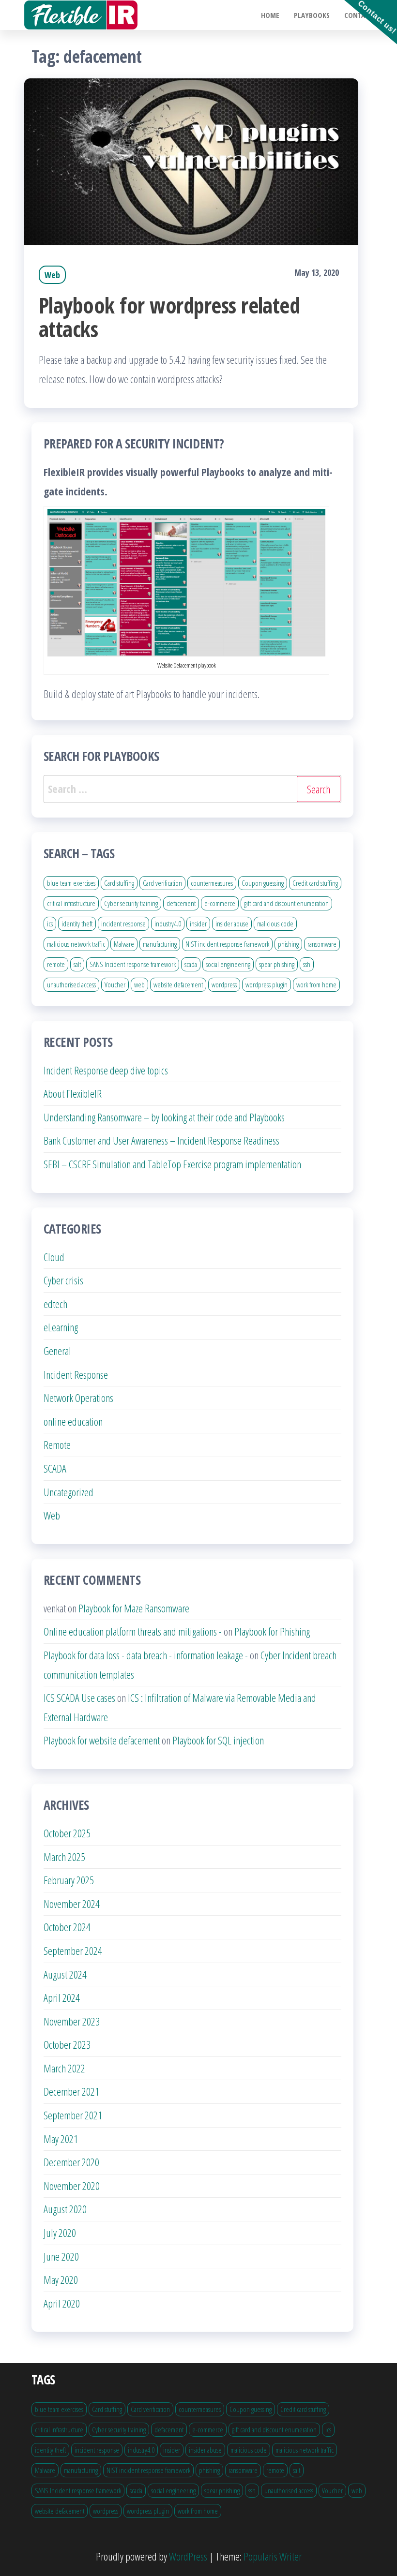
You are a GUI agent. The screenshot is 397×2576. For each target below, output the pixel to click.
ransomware (322, 944)
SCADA (55, 1468)
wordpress (224, 984)
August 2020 (65, 2209)
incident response (123, 923)
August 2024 (65, 1974)
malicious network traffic (76, 944)
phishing (288, 944)
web (139, 984)
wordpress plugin (267, 984)
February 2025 (69, 1880)
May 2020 (61, 2279)
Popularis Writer (273, 2556)
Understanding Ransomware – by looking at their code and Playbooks (164, 1117)
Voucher (115, 984)
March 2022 (64, 2068)
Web (52, 275)
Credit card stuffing (315, 883)
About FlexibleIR (73, 1093)
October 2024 (67, 1927)
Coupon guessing (263, 883)
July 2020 (60, 2233)
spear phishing (277, 964)
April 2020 (62, 2303)
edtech (55, 1304)
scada (191, 964)
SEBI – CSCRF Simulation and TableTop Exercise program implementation (172, 1164)
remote (56, 964)
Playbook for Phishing (272, 1631)
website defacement (178, 984)
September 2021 (73, 2115)
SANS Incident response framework (133, 964)
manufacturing (160, 944)
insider (198, 923)
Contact (359, 15)
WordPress (188, 2556)
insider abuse (232, 923)
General (57, 1351)
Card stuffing (119, 883)
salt (77, 964)
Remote (57, 1444)
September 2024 (73, 1951)
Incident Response (76, 1374)
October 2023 (67, 2044)
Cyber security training (131, 903)
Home (270, 15)
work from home (316, 984)
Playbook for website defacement (102, 1740)
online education (73, 1421)
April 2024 (62, 1997)
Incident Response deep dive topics (106, 1070)
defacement (181, 903)
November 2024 (72, 1904)
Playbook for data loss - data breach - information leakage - (146, 1655)
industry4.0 (168, 923)
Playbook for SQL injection (218, 1740)
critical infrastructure (71, 903)
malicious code (275, 923)
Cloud (54, 1257)
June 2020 (61, 2256)
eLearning (61, 1327)
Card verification (162, 883)
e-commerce (220, 903)
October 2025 (67, 1833)
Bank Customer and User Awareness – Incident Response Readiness (161, 1140)
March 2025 (64, 1857)
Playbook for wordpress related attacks (169, 317)
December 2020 (71, 2162)
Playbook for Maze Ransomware (134, 1608)
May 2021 (61, 2139)
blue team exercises (71, 883)
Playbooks (312, 15)
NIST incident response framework (227, 944)
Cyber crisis (63, 1280)
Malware (124, 944)
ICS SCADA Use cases (79, 1697)
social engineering (228, 964)
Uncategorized (69, 1492)
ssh (307, 964)
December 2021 (71, 2091)
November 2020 (72, 2186)
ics (50, 923)
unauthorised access (71, 984)
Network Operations (78, 1398)
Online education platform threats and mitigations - (133, 1631)
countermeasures (212, 883)
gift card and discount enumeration (286, 903)
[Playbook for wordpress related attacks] (191, 160)
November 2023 (72, 2021)
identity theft (77, 923)
